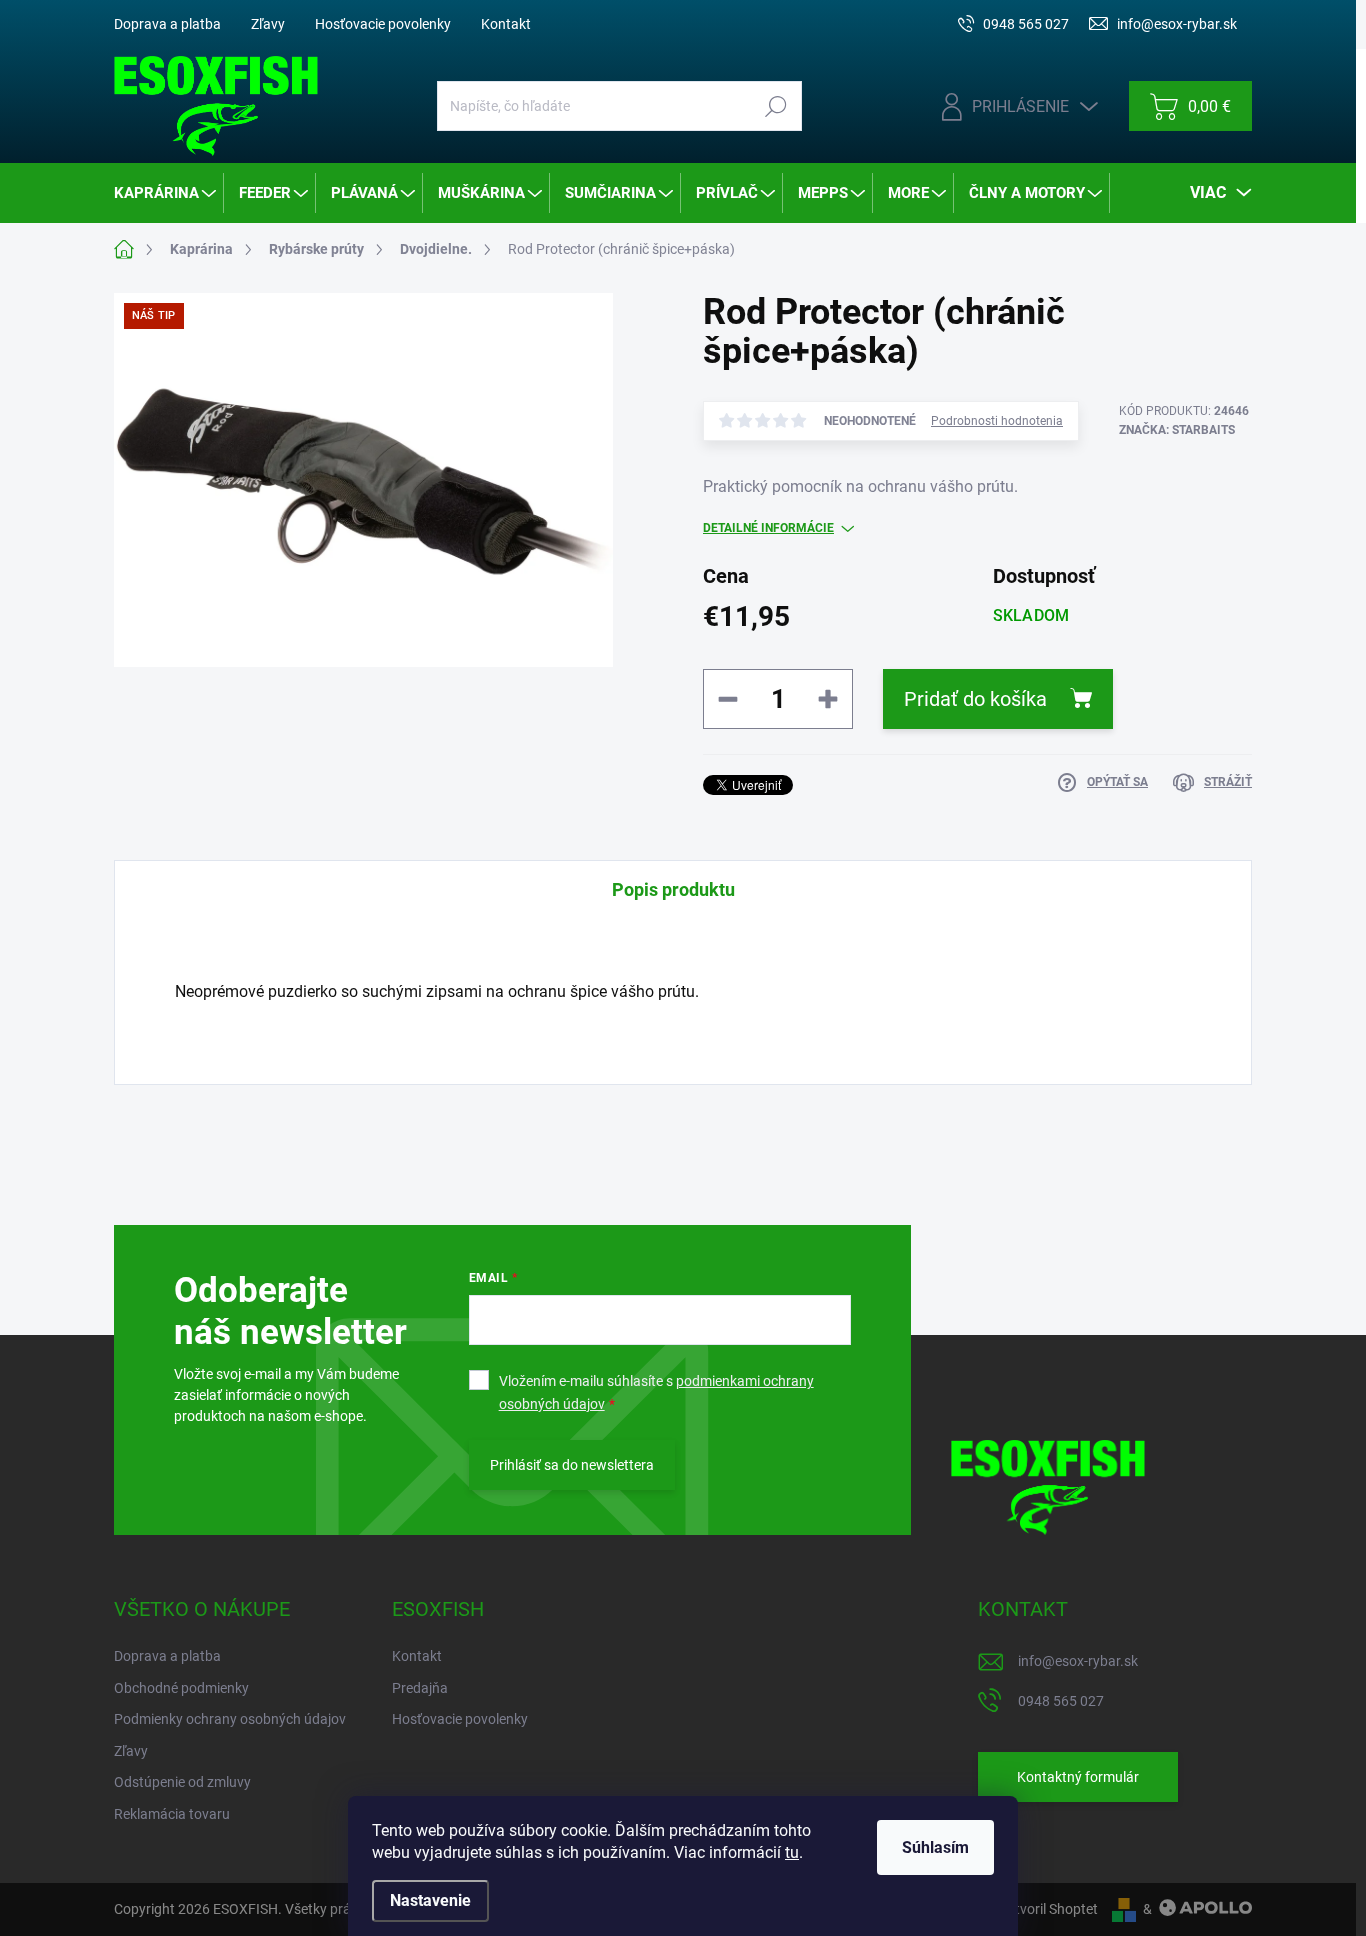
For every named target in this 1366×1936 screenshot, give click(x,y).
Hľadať (775, 106)
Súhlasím (935, 1847)
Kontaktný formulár (1078, 1777)
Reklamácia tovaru (172, 1814)
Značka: (1177, 430)
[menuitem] (166, 193)
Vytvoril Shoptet (1048, 1909)
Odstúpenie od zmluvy (182, 1782)
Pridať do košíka (975, 699)
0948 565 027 (1061, 1701)
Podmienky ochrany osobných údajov (230, 1719)
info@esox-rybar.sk (1078, 1661)
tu (792, 1852)
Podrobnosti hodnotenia (997, 421)
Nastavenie (430, 1900)
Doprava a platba (167, 24)
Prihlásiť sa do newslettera (572, 1465)
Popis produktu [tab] (673, 889)
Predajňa (420, 1688)
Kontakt (506, 24)
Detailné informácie (768, 528)
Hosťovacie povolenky (383, 24)
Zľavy (268, 24)
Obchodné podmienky (181, 1688)
